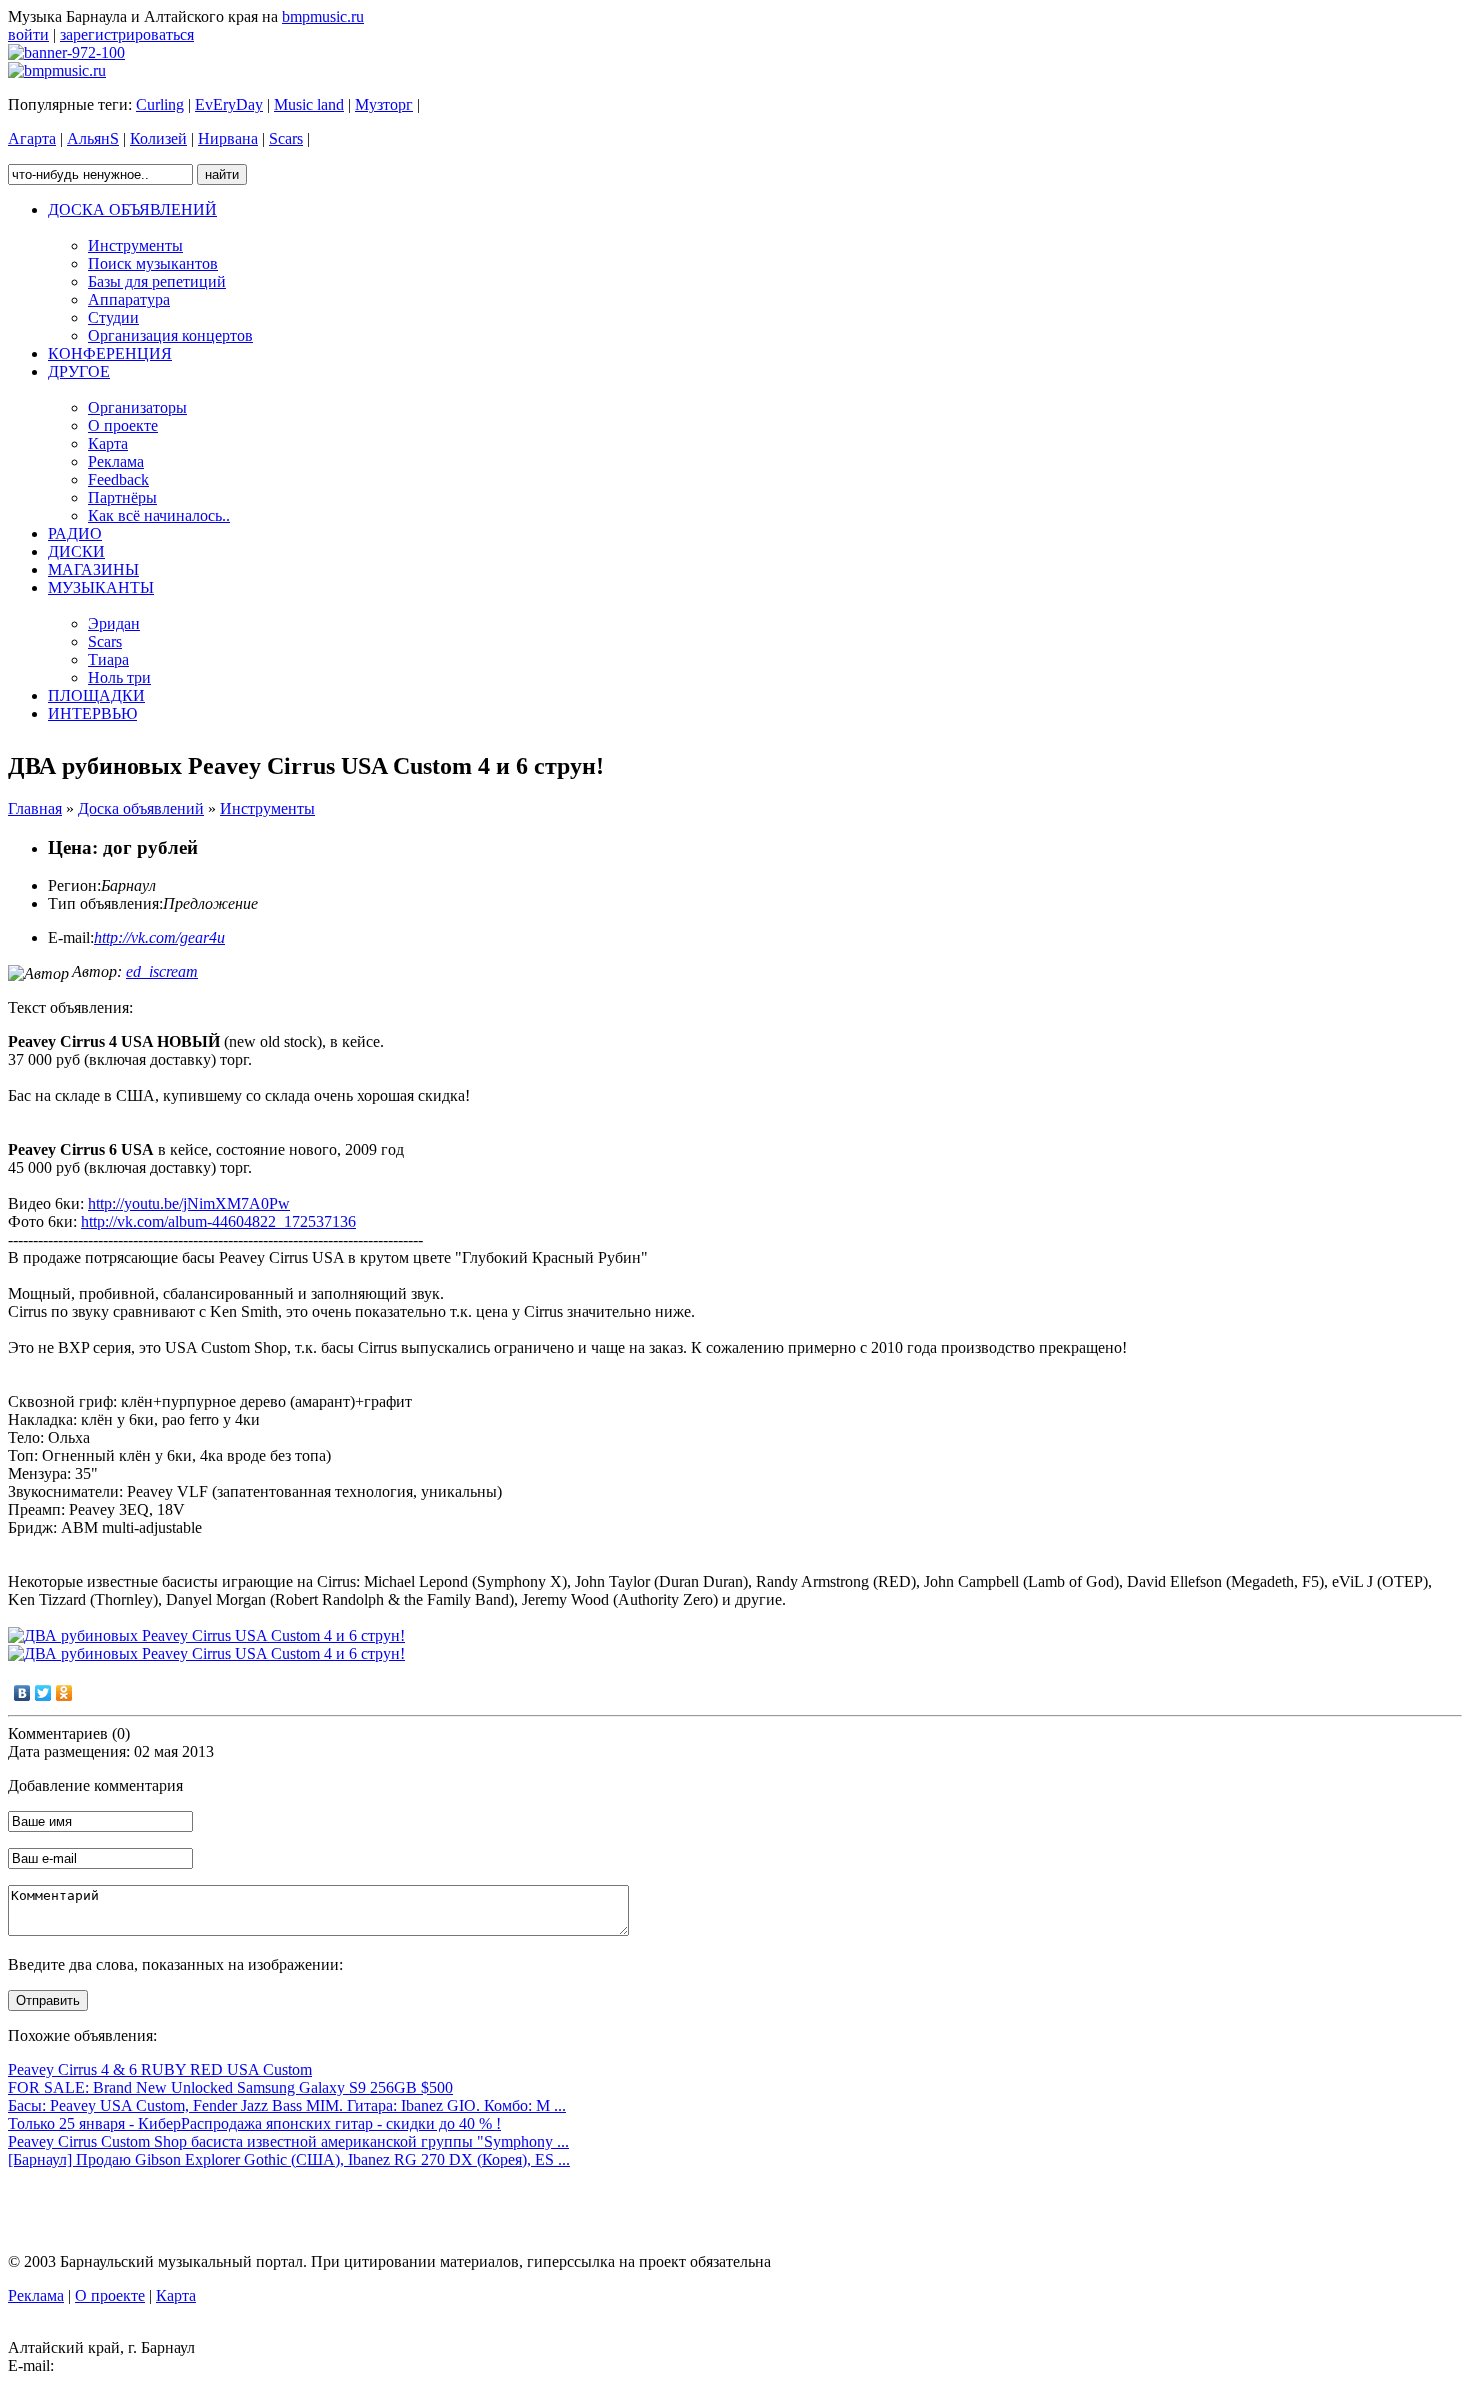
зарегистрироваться (127, 34)
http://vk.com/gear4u (159, 937)
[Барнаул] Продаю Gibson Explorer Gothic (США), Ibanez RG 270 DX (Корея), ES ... (289, 2159)
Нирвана (228, 138)
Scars (286, 138)
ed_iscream (162, 971)
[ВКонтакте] (22, 1693)
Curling (160, 104)
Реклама (36, 2295)
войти (28, 34)
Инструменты (267, 808)
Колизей (158, 138)
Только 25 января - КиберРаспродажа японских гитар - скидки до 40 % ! (254, 2123)
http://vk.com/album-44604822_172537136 (218, 1221)
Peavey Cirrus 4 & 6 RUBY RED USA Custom (160, 2069)
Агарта (32, 138)
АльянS (93, 138)
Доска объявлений (141, 808)
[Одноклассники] (64, 1693)
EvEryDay (229, 104)
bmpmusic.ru (323, 16)
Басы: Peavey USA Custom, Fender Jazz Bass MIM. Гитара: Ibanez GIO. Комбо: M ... (287, 2105)
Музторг (384, 104)
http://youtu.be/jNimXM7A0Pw (189, 1203)
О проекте (110, 2295)
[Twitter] (43, 1693)
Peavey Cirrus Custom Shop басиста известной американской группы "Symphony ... (288, 2141)
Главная (35, 808)
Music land (309, 104)
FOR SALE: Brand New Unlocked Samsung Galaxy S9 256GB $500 (230, 2087)
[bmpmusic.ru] (57, 70)
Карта (176, 2295)
